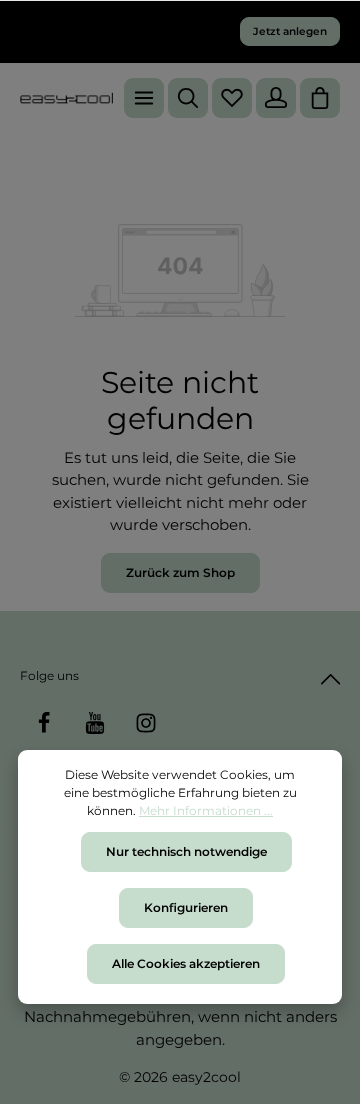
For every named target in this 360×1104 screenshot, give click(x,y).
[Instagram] (146, 723)
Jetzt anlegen (290, 31)
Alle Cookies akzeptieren (186, 963)
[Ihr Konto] (276, 98)
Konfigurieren (186, 907)
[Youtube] (95, 723)
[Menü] (144, 98)
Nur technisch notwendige (186, 851)
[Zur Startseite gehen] (66, 98)
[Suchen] (188, 98)
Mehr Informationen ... (206, 810)
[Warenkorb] (320, 98)
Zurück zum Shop (180, 572)
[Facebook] (44, 723)
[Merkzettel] (232, 98)
